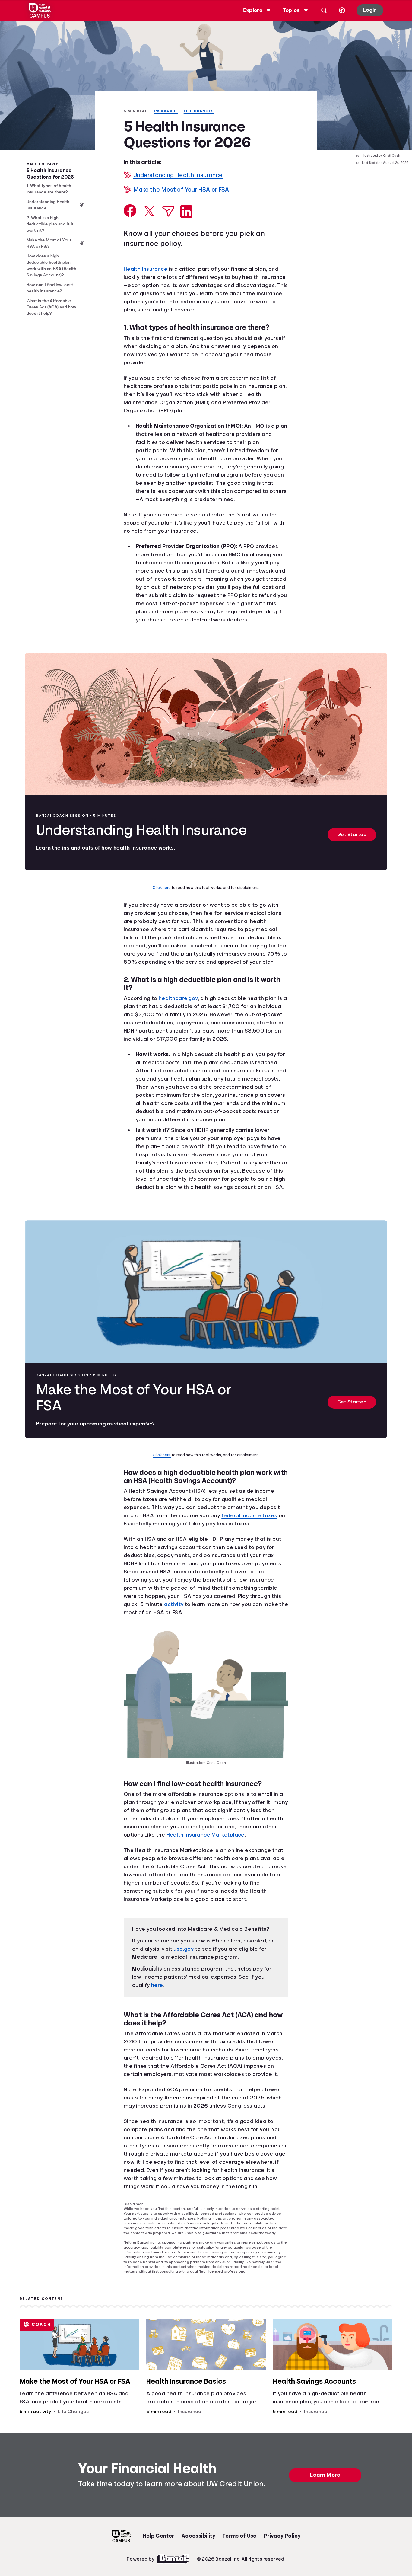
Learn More (326, 2525)
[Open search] (323, 10)
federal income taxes (255, 1549)
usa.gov (187, 1982)
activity (212, 1637)
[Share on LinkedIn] (186, 212)
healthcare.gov (181, 1015)
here (158, 2018)
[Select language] (341, 10)
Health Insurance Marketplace (228, 1868)
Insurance (168, 111)
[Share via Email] (168, 212)
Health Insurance (148, 270)
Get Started (352, 843)
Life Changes (202, 111)
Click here (163, 896)
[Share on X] (149, 212)
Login (369, 10)
